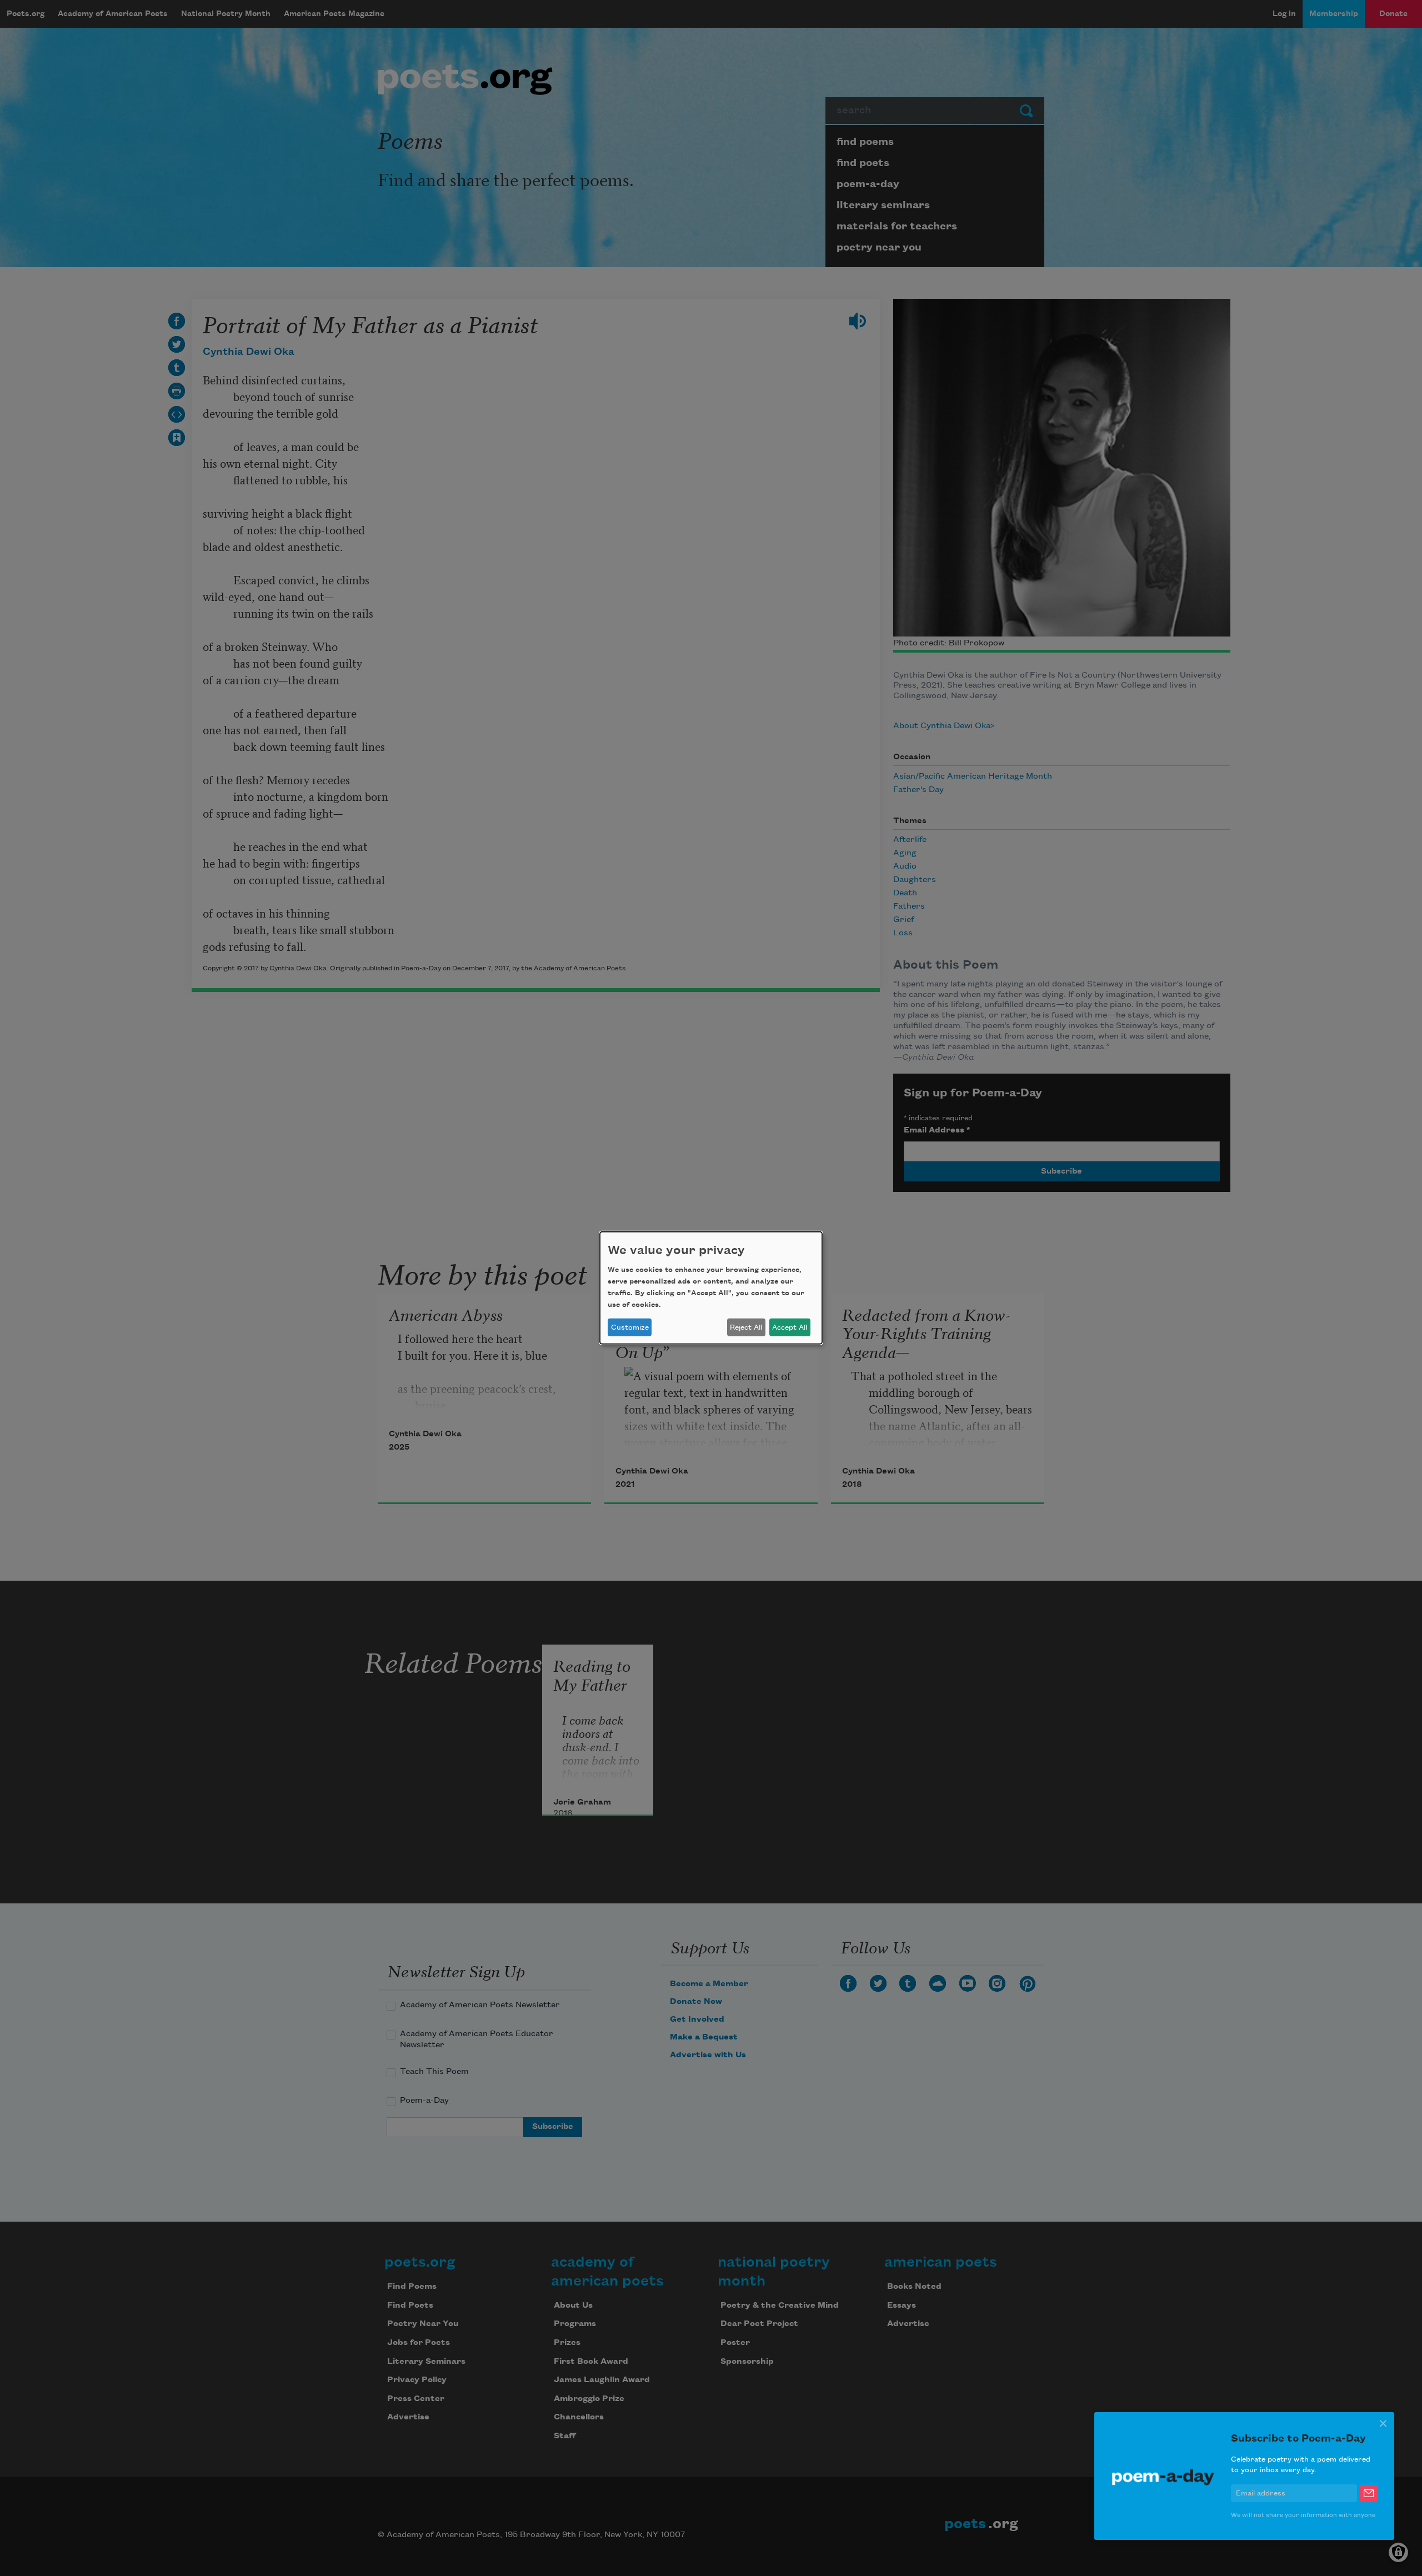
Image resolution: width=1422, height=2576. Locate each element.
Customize (630, 1327)
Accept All (790, 1327)
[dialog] (711, 1288)
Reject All (746, 1327)
